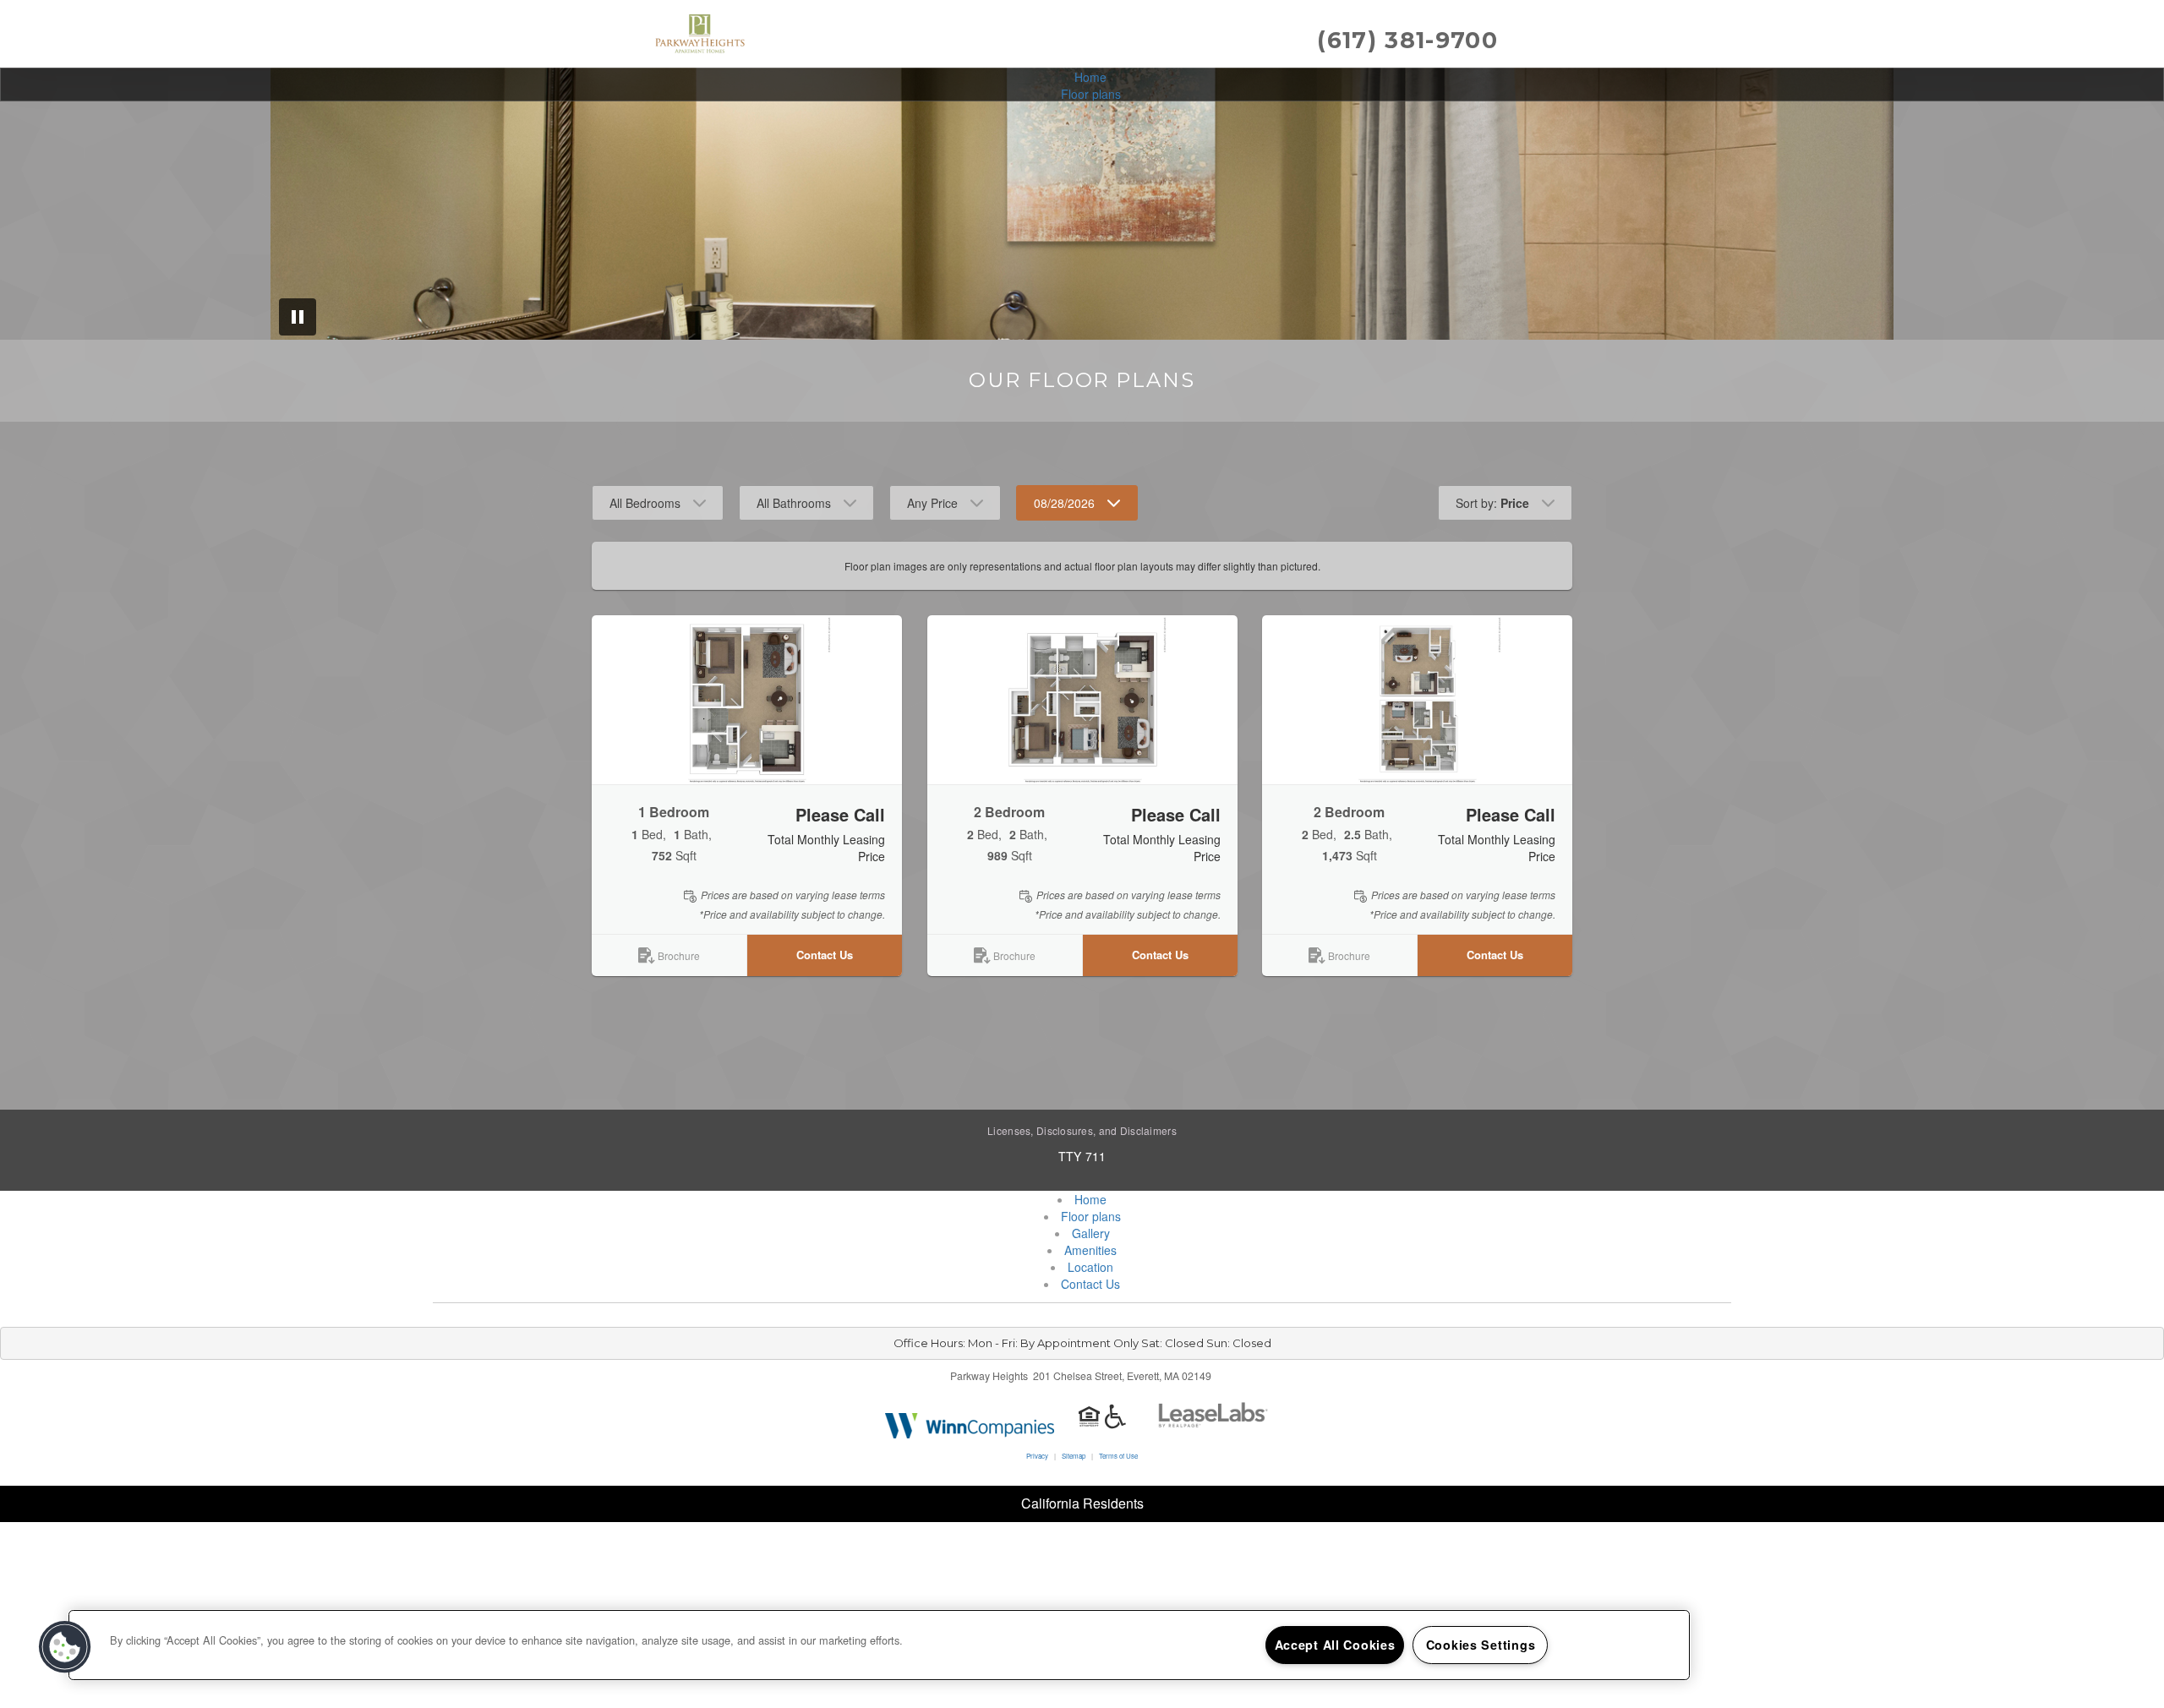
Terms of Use (1118, 1456)
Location (1090, 1267)
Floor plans (1091, 94)
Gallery (1091, 1233)
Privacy (1037, 1456)
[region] (879, 1645)
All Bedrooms (645, 503)
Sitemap (1074, 1456)
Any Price (932, 503)
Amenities (1090, 1250)
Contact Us (825, 955)
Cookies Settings (1481, 1645)
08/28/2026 (1064, 503)
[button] (747, 700)
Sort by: (1492, 503)
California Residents (1082, 1503)
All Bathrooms (794, 503)
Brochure (679, 955)
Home (1090, 77)
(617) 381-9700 (1407, 40)
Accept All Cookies (1335, 1645)
